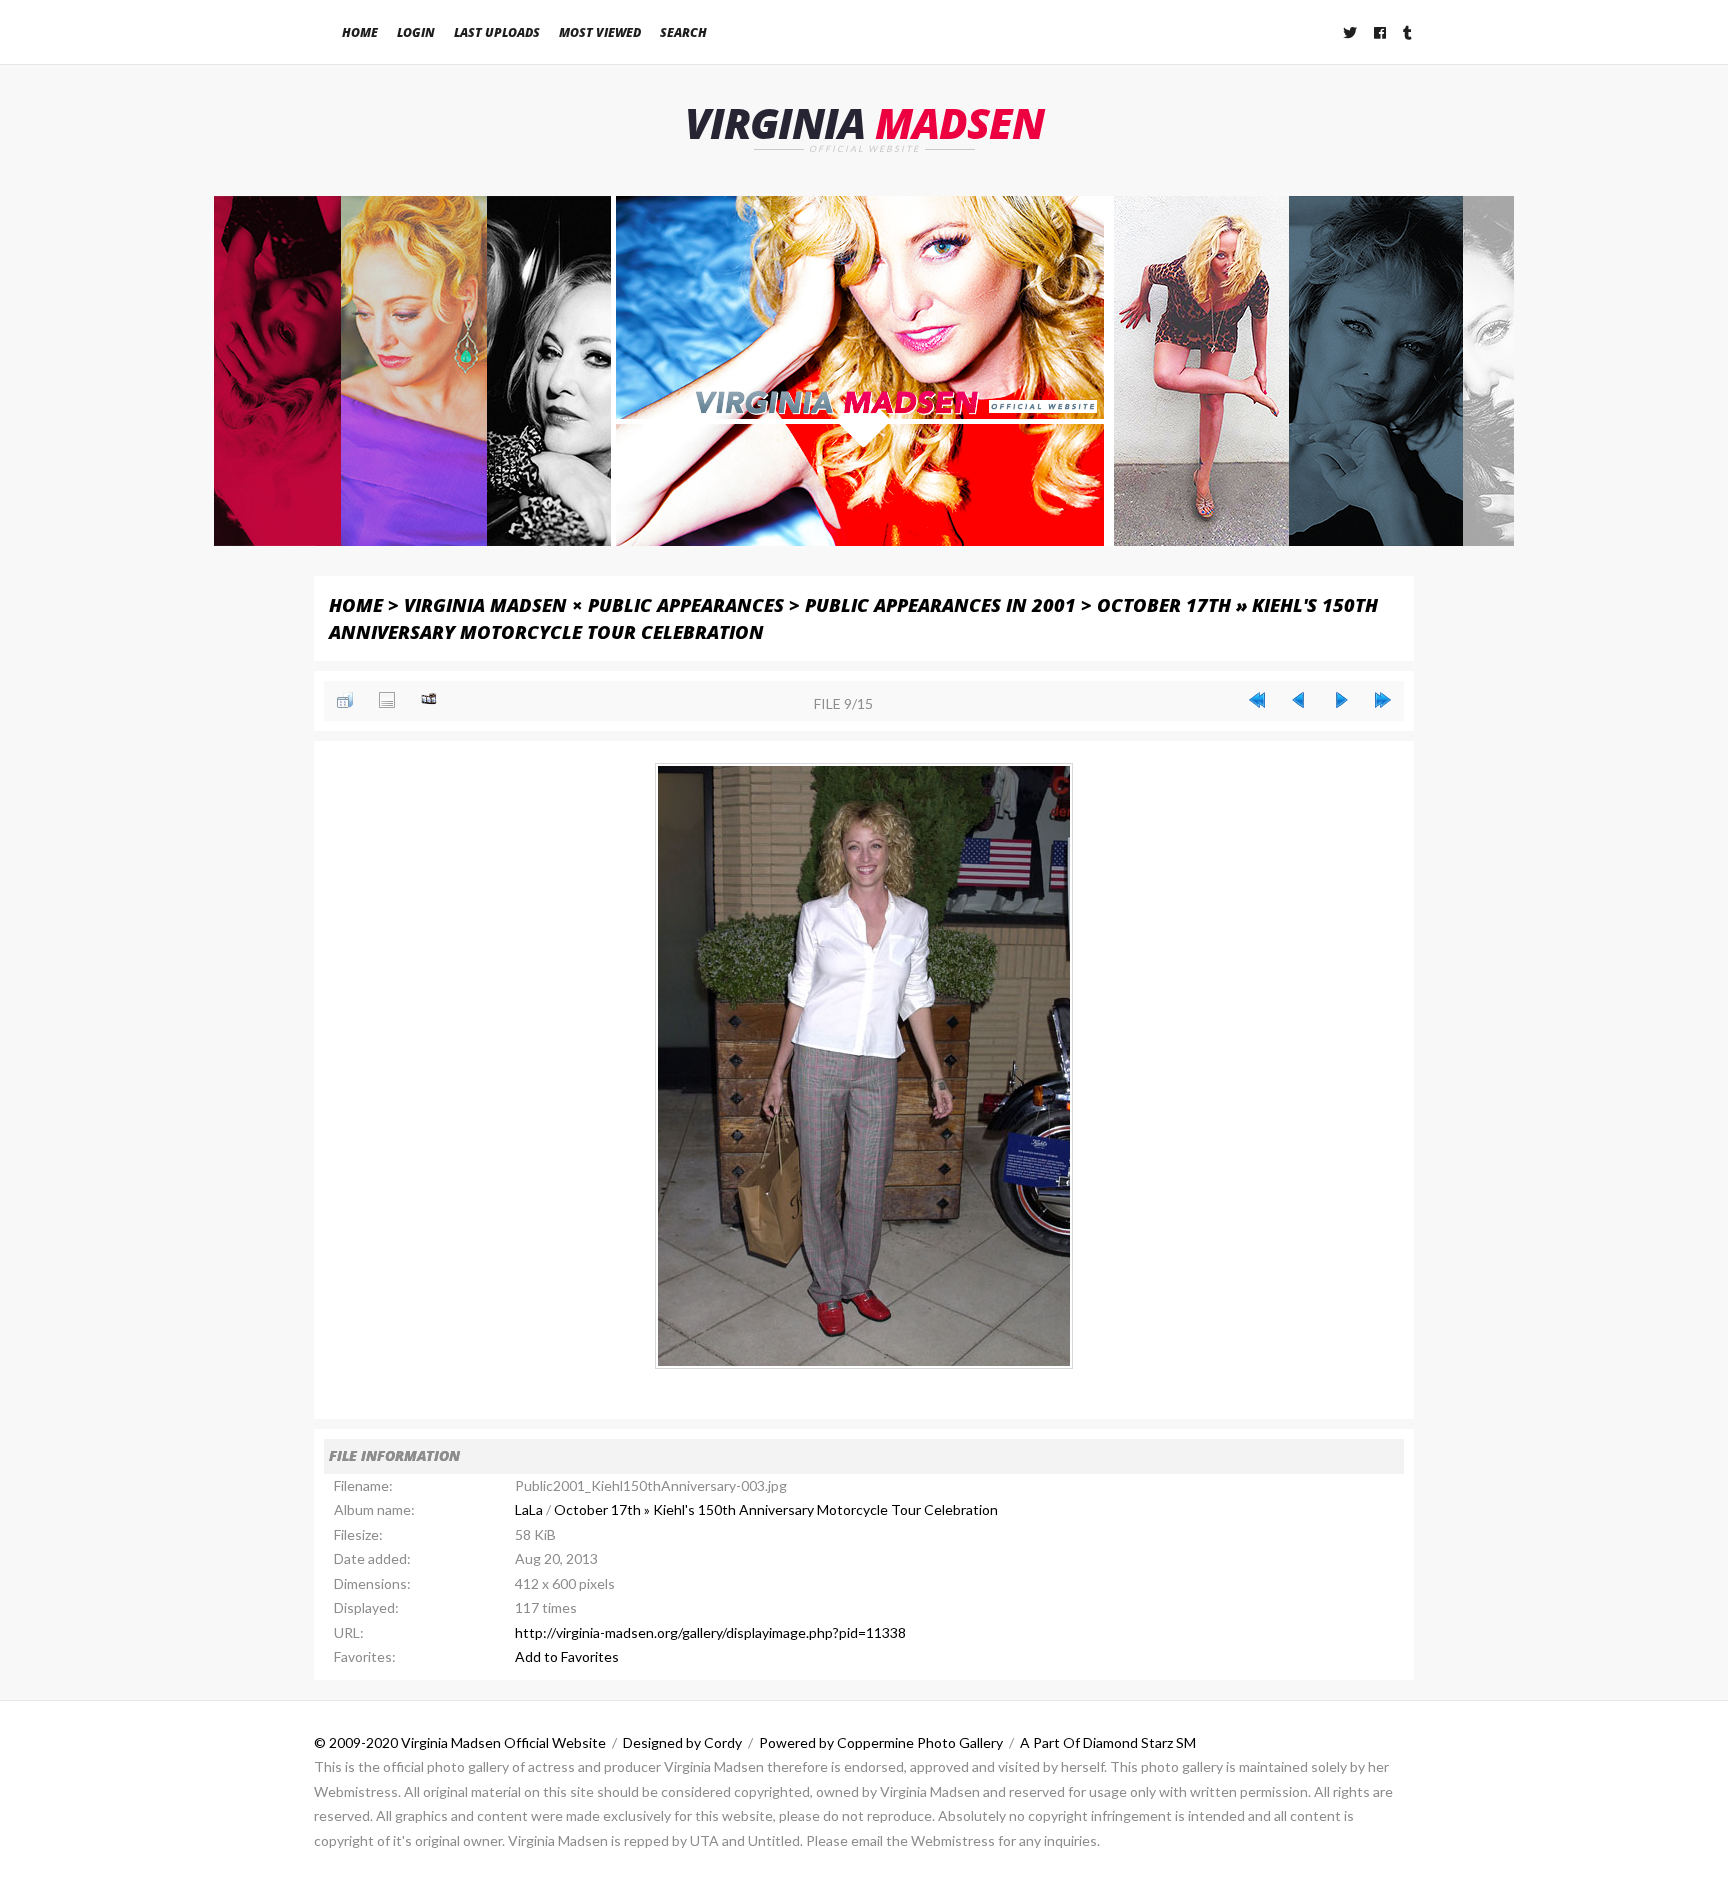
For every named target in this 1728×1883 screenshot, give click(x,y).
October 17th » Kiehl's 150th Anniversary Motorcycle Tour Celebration (776, 1509)
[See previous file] (1299, 700)
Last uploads (497, 32)
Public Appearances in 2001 (940, 604)
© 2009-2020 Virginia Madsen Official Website (460, 1742)
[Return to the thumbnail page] (345, 700)
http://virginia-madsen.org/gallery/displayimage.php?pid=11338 (710, 1632)
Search (683, 32)
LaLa (529, 1509)
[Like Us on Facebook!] (1381, 32)
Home (360, 32)
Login (416, 32)
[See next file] (1341, 700)
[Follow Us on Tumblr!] (1408, 32)
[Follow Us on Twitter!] (1351, 32)
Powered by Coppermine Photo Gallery (881, 1742)
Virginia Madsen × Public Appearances (594, 604)
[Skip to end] (1383, 700)
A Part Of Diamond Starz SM (1108, 1742)
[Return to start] (1257, 700)
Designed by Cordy (682, 1742)
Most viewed (600, 32)
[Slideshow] (429, 700)
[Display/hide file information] (387, 700)
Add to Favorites (567, 1656)
